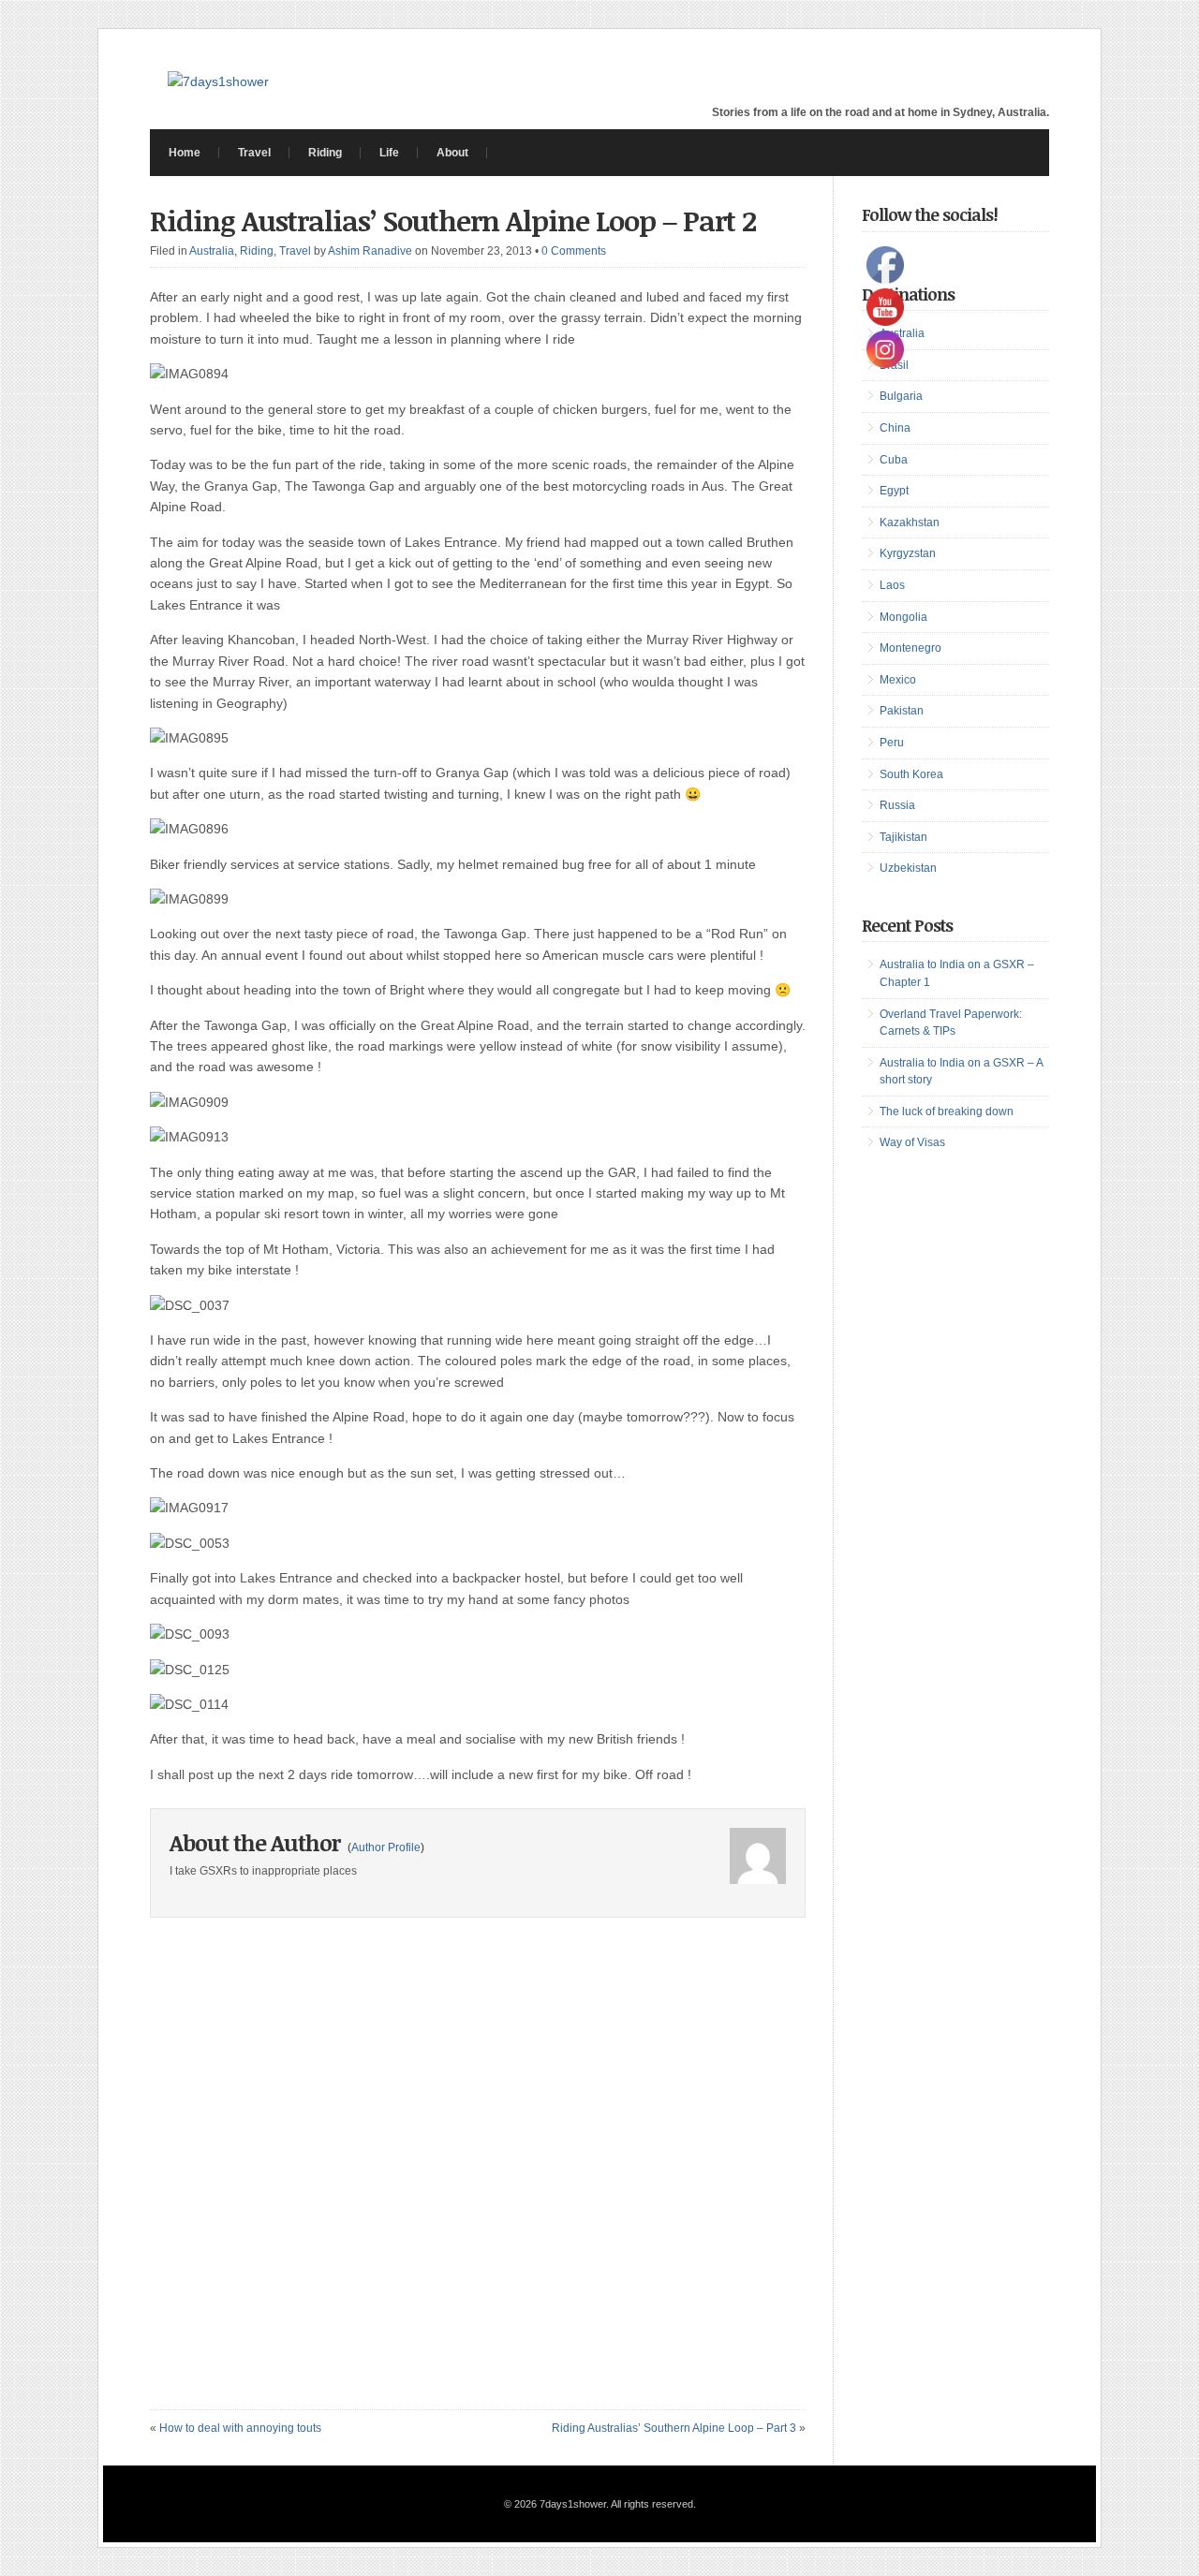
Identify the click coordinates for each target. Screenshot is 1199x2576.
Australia (212, 251)
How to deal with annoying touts (240, 2428)
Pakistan (902, 711)
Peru (892, 743)
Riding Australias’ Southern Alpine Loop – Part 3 (674, 2428)
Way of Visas (912, 1142)
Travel (254, 153)
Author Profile (386, 1847)
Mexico (898, 680)
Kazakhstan (910, 523)
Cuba (894, 460)
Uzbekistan (908, 868)
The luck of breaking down (947, 1111)
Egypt (894, 491)
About (452, 153)
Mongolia (903, 617)
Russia (897, 805)
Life (389, 153)
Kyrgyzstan (908, 553)
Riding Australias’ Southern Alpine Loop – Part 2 (453, 221)
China (895, 428)
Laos (892, 585)
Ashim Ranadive (370, 251)
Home (185, 153)
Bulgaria (901, 396)
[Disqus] (478, 2175)
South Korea (911, 774)
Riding (325, 153)
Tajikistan (903, 837)
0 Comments (574, 251)
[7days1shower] (218, 81)
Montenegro (910, 648)
